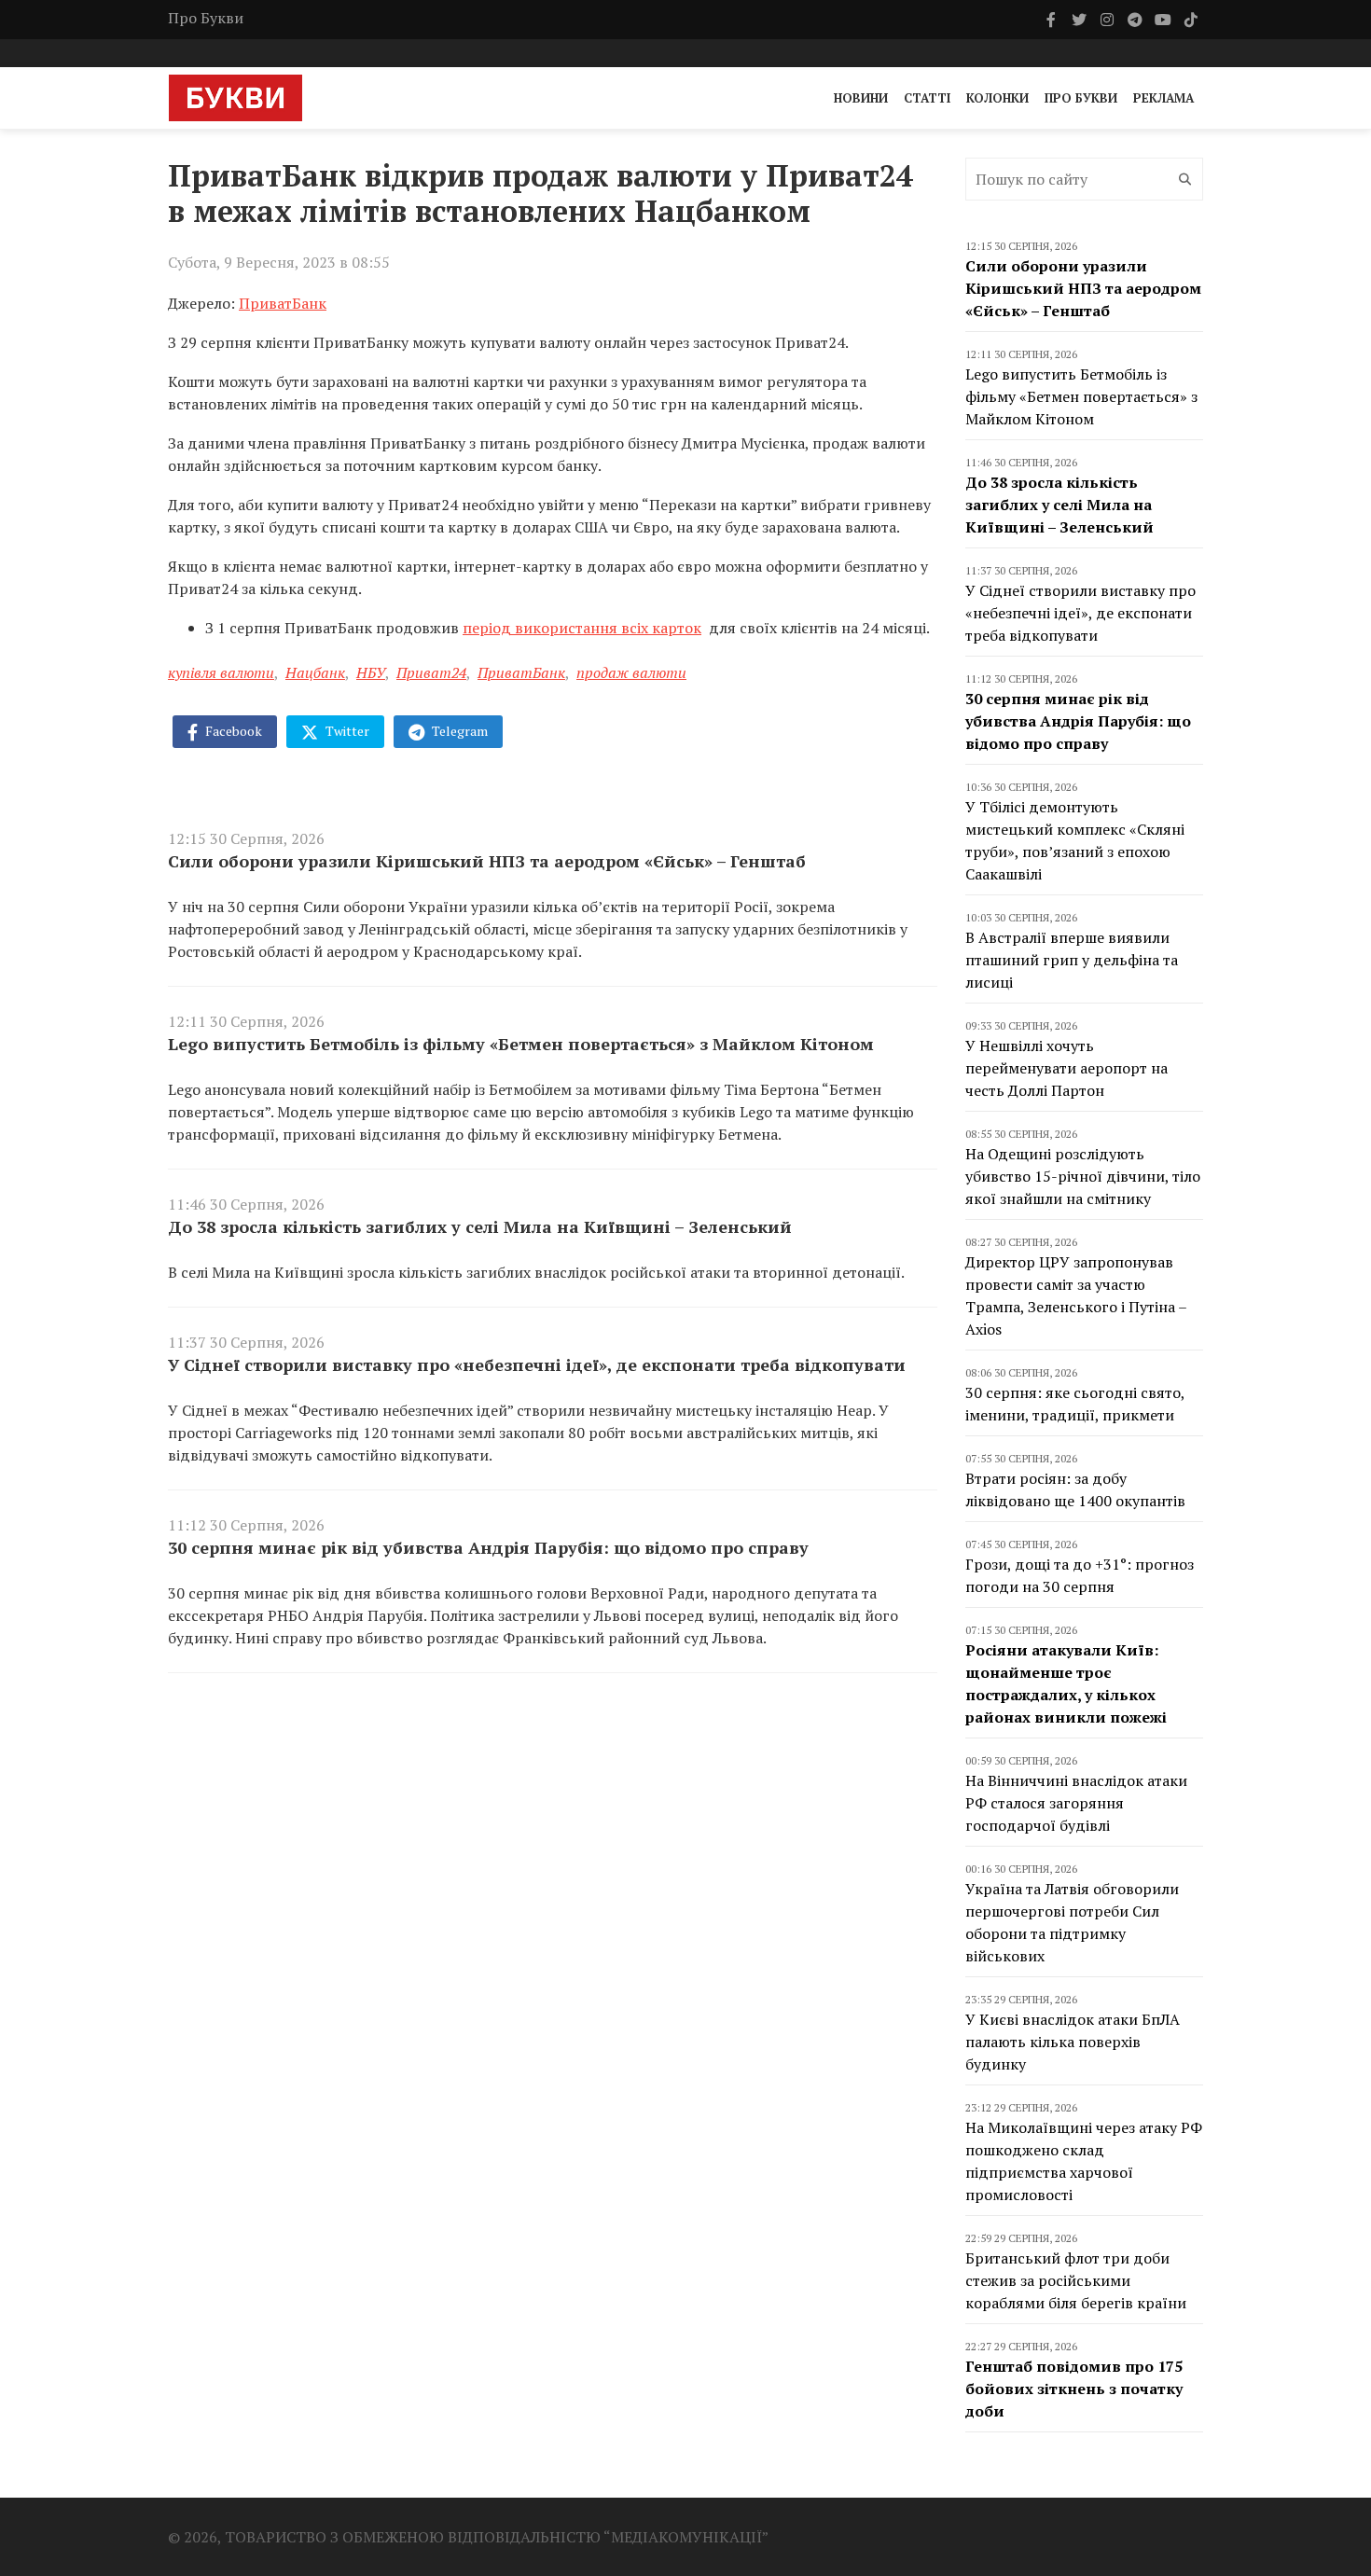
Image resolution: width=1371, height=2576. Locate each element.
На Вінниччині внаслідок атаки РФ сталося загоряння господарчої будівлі (1076, 1803)
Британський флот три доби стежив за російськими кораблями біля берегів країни (1076, 2280)
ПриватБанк (283, 303)
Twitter (346, 731)
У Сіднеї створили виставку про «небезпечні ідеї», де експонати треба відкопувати (537, 1364)
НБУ (371, 672)
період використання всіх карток (582, 628)
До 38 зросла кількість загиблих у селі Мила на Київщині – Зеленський (480, 1226)
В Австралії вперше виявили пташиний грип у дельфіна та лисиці (1072, 960)
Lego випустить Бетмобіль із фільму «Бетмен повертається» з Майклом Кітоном (521, 1044)
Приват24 (431, 672)
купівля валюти (221, 672)
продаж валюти (631, 672)
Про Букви (206, 18)
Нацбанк (315, 672)
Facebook (232, 731)
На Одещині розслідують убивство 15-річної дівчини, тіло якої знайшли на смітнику (1083, 1176)
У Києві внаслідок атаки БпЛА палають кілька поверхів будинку (1073, 2042)
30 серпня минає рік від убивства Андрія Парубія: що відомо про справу (488, 1547)
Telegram (458, 731)
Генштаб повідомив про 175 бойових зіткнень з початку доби (1074, 2389)
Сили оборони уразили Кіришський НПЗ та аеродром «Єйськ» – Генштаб (487, 861)
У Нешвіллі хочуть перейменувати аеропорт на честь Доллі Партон (1066, 1068)
